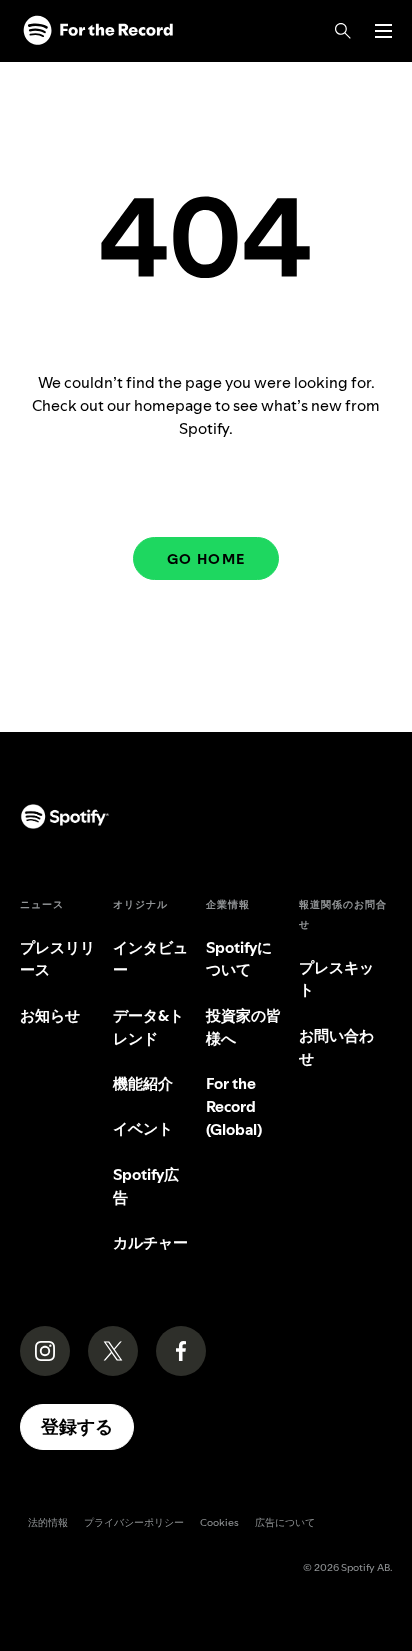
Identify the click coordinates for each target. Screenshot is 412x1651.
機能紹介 (143, 1083)
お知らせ (50, 1015)
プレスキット (336, 979)
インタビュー (150, 959)
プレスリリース (57, 959)
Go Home (206, 559)
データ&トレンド (148, 1027)
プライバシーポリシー (134, 1522)
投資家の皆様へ (243, 1027)
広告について (285, 1522)
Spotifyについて (239, 959)
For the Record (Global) (234, 1106)
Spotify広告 (146, 1186)
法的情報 (48, 1522)
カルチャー (150, 1242)
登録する (77, 1426)
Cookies (219, 1522)
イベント (143, 1128)
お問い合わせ (336, 1047)
